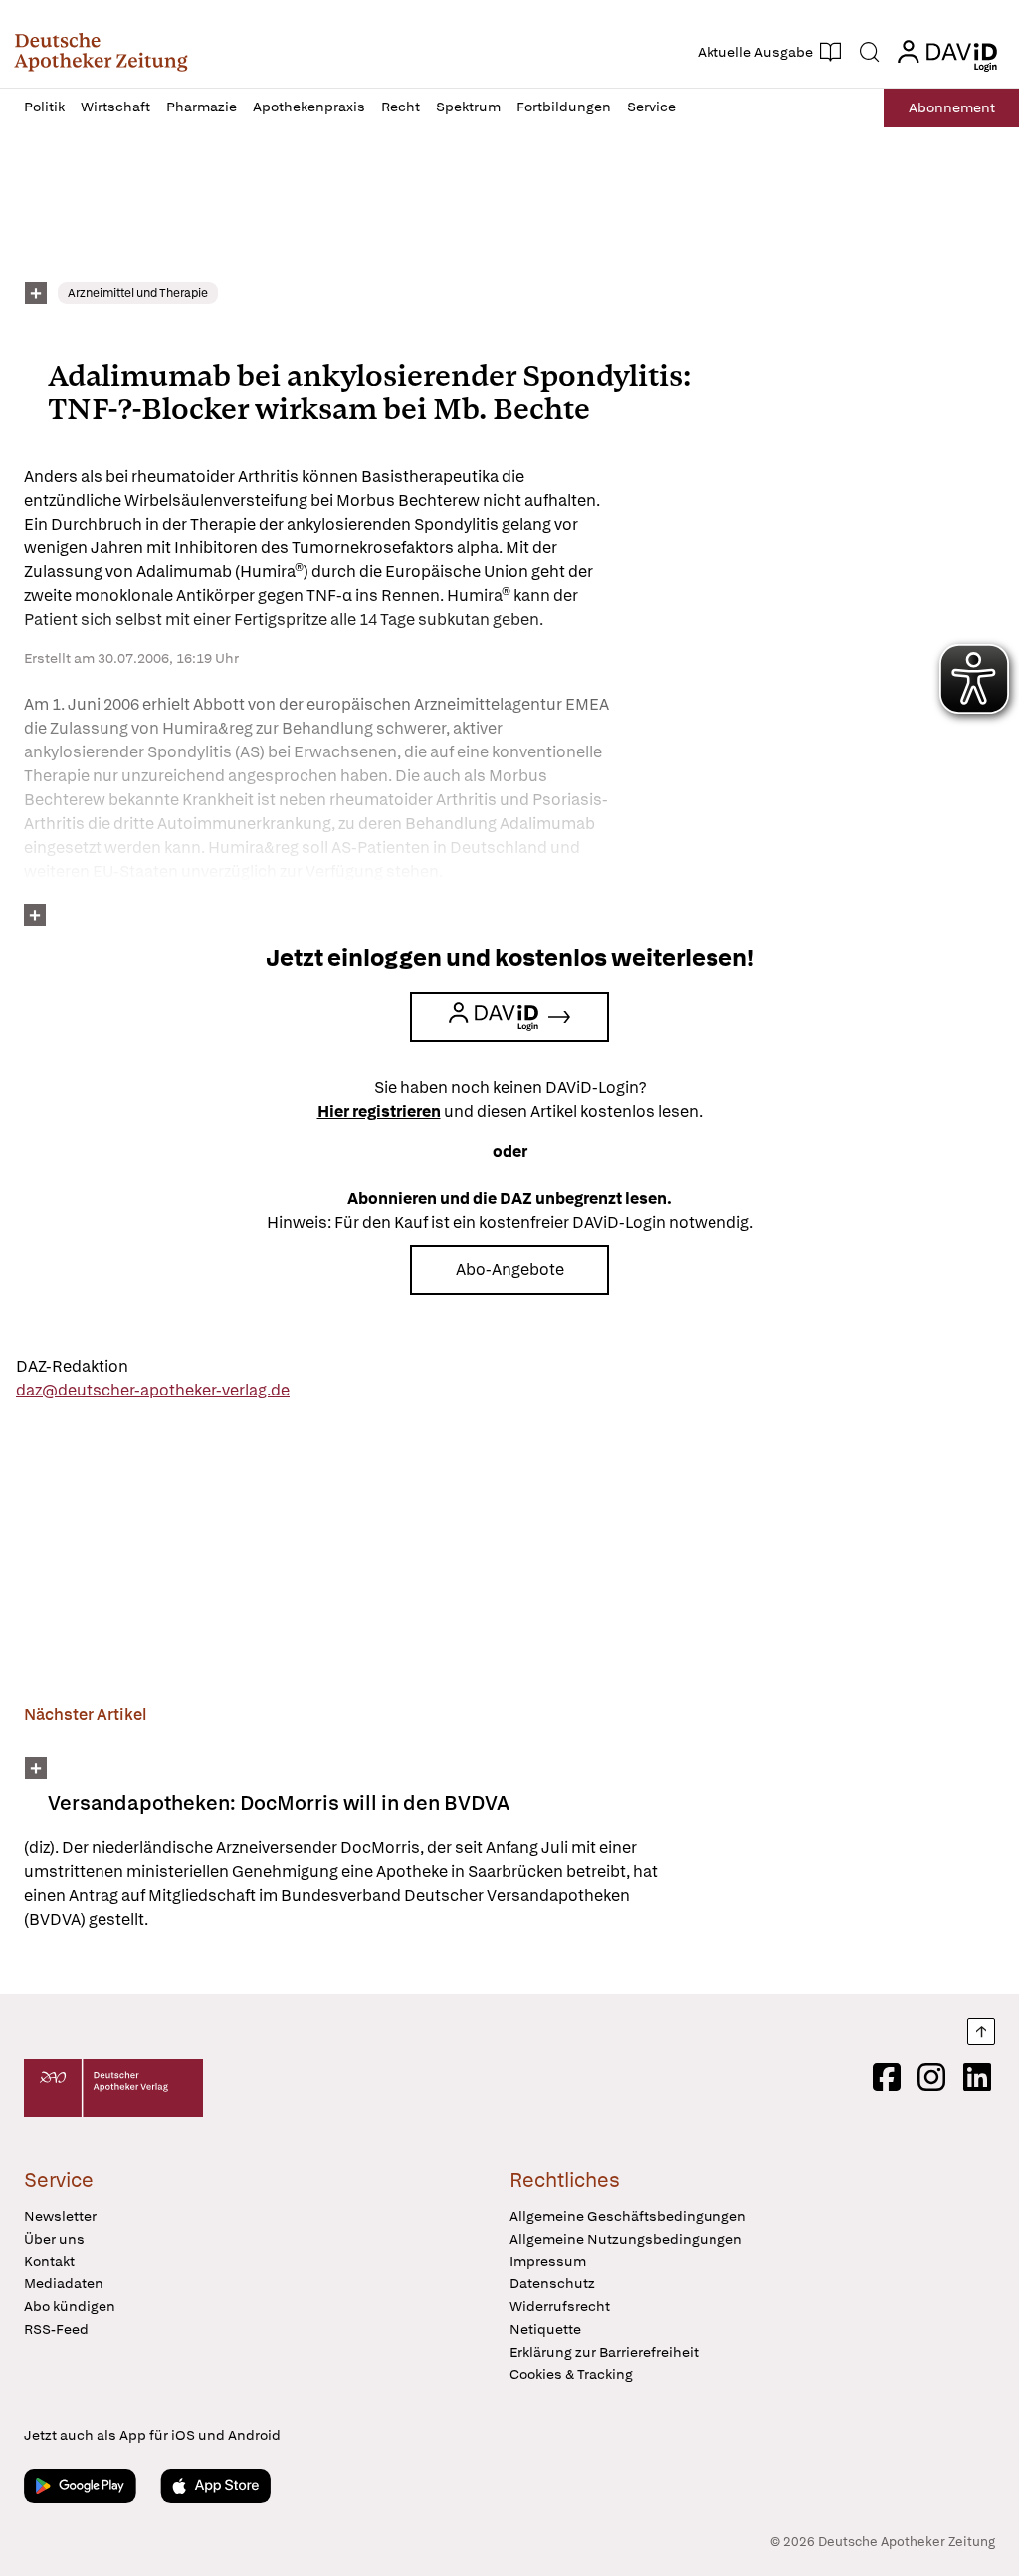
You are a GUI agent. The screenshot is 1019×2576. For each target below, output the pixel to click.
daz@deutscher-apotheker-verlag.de (153, 1390)
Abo (952, 107)
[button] (101, 52)
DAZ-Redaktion (72, 1366)
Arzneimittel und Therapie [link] (138, 293)
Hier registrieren (379, 1111)
